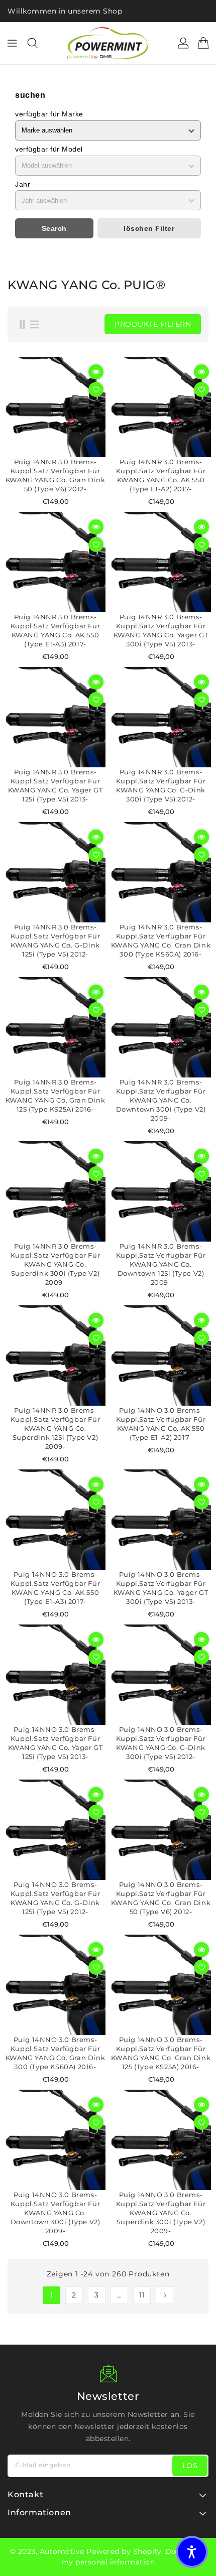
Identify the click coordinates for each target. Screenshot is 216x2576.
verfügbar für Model (49, 149)
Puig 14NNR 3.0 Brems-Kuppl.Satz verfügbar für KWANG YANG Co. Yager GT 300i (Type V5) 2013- (161, 630)
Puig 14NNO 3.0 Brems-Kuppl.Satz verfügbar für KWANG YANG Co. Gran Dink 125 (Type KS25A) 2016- (161, 2053)
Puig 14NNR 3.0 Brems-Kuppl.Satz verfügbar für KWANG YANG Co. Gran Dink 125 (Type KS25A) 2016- (55, 1096)
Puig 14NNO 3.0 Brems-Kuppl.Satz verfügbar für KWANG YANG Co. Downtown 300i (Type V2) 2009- (56, 2213)
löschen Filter (149, 228)
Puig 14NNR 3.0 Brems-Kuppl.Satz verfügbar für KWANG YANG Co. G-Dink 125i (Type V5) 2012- (55, 940)
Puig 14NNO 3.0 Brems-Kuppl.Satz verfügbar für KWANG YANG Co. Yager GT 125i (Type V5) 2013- (56, 1743)
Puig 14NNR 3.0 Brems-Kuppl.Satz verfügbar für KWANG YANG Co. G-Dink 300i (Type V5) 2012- (161, 785)
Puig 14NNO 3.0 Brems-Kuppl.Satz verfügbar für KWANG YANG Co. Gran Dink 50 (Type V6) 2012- (161, 1898)
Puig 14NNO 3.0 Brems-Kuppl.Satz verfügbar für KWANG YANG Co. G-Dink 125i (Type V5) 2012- (55, 1898)
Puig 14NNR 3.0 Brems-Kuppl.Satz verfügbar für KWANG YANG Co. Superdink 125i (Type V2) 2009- (55, 1428)
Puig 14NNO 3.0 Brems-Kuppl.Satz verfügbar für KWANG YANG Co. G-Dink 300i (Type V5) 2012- (161, 1743)
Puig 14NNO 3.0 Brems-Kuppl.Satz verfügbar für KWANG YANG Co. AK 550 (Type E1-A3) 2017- (55, 1588)
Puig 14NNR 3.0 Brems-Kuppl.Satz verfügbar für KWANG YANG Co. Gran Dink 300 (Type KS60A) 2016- (161, 940)
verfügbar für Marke (49, 114)
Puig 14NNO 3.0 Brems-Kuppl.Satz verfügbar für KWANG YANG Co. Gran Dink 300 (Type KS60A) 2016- (55, 2053)
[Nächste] (165, 2295)
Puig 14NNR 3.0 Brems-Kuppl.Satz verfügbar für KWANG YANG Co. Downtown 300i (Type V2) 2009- (161, 1100)
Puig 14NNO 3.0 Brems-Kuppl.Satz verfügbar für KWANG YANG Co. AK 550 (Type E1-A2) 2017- (161, 1424)
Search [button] (54, 228)
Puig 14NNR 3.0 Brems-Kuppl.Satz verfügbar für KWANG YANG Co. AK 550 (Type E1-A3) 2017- (55, 630)
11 (142, 2295)
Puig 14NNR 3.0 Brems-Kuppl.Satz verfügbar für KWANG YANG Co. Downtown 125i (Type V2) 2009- (161, 1264)
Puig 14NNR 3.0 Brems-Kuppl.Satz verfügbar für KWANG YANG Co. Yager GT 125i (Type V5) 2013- (56, 785)
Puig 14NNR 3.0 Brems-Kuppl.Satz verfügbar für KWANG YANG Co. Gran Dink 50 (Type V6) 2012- (55, 475)
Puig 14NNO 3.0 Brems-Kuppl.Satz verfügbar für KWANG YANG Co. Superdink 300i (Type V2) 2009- (161, 2213)
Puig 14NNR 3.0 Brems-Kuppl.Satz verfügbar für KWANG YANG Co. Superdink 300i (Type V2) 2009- (55, 1264)
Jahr (23, 184)
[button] (192, 2552)
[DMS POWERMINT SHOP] (108, 43)
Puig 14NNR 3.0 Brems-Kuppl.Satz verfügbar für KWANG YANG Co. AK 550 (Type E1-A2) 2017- (161, 475)
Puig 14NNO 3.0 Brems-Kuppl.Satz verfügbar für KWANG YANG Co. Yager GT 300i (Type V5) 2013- (161, 1588)
